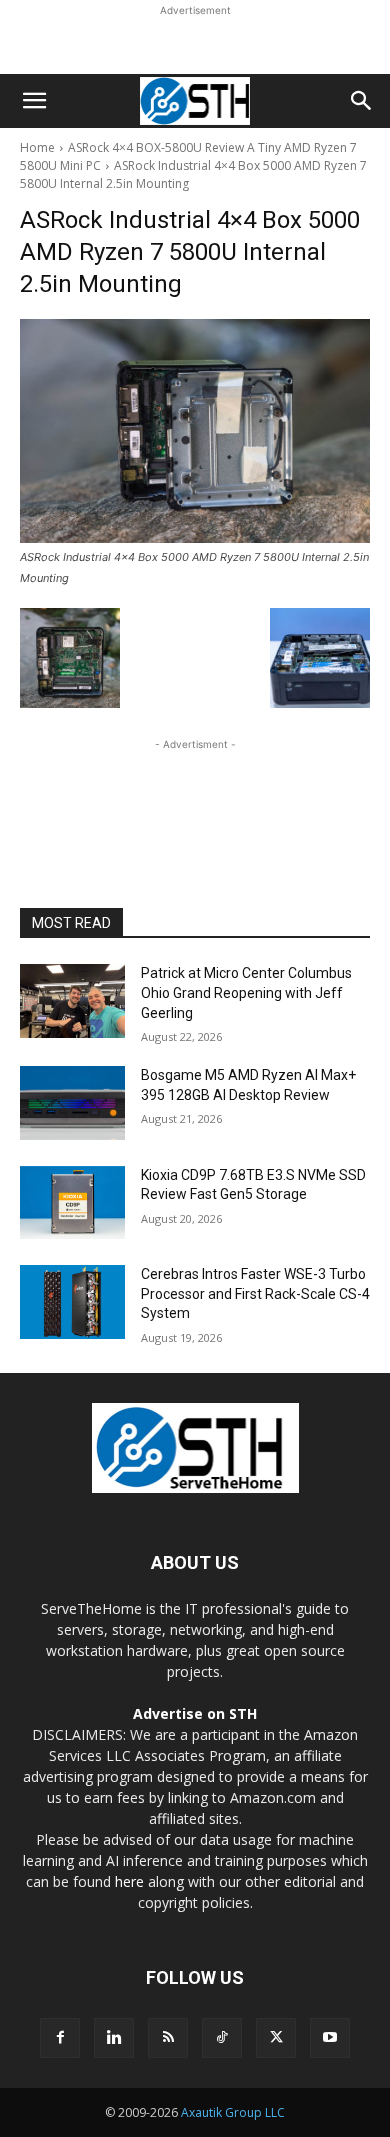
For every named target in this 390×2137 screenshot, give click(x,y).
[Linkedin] (114, 2038)
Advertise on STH (195, 1713)
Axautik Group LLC (233, 2112)
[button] (34, 101)
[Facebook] (60, 2038)
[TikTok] (222, 2038)
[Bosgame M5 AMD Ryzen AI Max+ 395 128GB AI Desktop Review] (72, 1103)
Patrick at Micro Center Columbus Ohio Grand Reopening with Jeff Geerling (246, 992)
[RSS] (168, 2038)
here (129, 1881)
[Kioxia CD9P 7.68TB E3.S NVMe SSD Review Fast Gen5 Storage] (72, 1203)
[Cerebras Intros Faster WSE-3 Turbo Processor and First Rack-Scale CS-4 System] (72, 1302)
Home (37, 147)
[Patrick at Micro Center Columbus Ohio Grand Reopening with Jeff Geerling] (72, 1001)
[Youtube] (330, 2038)
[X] (276, 2038)
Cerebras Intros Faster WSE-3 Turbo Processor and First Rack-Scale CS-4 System (255, 1293)
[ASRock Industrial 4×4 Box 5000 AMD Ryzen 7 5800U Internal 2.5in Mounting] (195, 431)
